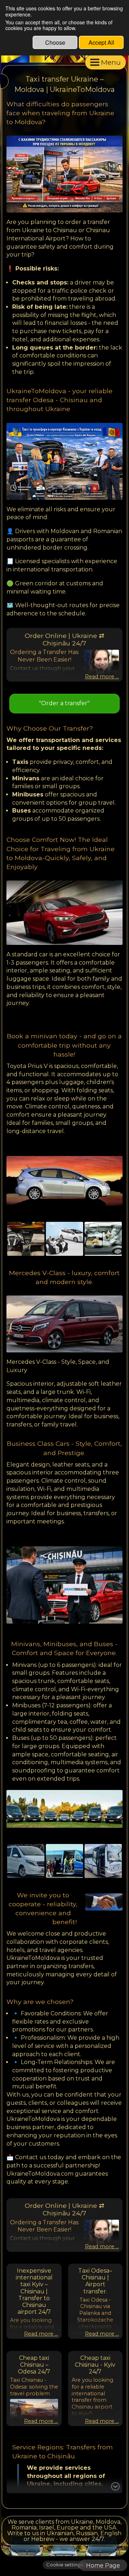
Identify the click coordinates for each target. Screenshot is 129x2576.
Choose (55, 42)
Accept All (101, 42)
